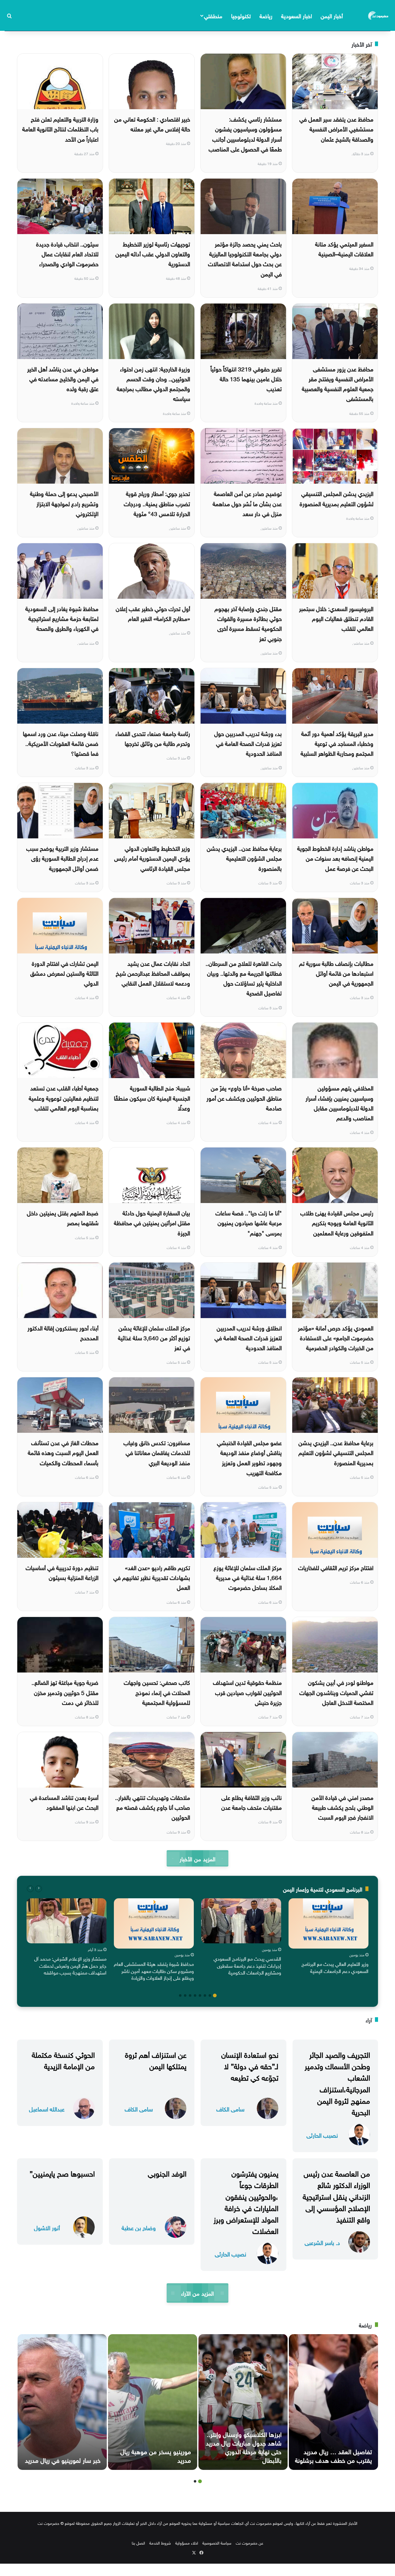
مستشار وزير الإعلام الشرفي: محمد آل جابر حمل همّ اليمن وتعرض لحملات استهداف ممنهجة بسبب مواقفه (70, 1965)
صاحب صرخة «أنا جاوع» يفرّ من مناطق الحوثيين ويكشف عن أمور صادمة (244, 1097)
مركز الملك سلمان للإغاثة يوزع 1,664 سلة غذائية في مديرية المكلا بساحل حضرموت (248, 1577)
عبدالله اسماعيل (47, 2109)
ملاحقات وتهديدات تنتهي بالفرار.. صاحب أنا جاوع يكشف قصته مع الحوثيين (153, 1807)
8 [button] (180, 1995)
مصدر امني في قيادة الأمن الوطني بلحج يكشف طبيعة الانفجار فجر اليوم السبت (342, 1807)
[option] (328, 1937)
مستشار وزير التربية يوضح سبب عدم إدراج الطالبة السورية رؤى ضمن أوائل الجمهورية (62, 858)
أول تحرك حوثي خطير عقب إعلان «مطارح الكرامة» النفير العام (153, 613)
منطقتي (213, 15)
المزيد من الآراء (197, 2293)
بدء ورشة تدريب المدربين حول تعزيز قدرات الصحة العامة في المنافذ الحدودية (248, 743)
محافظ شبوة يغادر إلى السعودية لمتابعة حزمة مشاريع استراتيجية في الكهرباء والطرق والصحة (62, 618)
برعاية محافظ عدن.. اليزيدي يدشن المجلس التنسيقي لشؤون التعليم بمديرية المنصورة (336, 1452)
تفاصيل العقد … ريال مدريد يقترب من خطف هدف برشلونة (333, 2455)
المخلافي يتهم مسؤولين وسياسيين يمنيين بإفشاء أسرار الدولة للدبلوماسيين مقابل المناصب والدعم (339, 1102)
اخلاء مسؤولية (187, 2543)
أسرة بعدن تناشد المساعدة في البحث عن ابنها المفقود (64, 1802)
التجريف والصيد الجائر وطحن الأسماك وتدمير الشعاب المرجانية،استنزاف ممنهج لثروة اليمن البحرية (337, 2082)
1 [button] (215, 1995)
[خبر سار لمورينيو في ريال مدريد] (62, 2402)
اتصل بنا (138, 2543)
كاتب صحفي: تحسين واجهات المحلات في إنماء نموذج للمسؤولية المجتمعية (157, 1692)
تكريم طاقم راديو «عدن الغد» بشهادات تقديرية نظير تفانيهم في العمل (152, 1577)
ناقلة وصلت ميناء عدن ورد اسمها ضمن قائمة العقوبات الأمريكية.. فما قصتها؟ (61, 743)
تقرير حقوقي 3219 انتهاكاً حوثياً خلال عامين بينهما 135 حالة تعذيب (246, 378)
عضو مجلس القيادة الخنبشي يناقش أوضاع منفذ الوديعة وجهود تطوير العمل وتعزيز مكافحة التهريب (249, 1457)
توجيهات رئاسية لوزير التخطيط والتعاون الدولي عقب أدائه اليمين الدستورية (153, 253)
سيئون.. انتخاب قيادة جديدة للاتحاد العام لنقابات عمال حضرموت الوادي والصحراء (67, 253)
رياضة (266, 15)
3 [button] (205, 1995)
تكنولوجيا (241, 15)
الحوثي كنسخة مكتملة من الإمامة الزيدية (63, 2059)
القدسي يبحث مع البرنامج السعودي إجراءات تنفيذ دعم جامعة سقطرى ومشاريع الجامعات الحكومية (247, 1965)
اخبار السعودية (297, 15)
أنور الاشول (47, 2227)
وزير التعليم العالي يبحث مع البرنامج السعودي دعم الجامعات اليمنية (335, 1967)
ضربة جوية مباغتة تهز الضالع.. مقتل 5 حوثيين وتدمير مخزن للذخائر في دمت (65, 1692)
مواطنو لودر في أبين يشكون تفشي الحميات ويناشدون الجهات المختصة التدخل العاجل (336, 1692)
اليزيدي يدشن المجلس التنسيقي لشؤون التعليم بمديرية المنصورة (337, 498)
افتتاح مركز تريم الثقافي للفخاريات (336, 1567)
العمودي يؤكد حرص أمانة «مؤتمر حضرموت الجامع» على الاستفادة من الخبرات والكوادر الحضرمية (336, 1337)
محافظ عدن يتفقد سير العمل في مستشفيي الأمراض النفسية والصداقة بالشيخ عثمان (336, 128)
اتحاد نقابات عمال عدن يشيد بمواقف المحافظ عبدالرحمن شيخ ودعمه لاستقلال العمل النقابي (153, 973)
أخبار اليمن (332, 15)
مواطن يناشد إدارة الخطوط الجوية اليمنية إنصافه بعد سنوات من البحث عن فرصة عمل (335, 858)
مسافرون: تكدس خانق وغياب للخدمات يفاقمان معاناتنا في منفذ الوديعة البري (157, 1452)
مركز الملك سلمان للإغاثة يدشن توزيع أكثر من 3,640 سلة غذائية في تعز (154, 1337)
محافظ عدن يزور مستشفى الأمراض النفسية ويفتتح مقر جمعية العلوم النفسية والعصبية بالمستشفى (338, 383)
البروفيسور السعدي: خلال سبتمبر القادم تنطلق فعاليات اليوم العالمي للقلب (336, 618)
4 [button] (200, 1995)
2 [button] (210, 1995)
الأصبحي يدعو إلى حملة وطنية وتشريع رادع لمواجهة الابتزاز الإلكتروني (64, 503)
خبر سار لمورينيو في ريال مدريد (63, 2459)
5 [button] (195, 1995)
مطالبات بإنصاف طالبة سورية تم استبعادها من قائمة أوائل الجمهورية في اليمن (336, 973)
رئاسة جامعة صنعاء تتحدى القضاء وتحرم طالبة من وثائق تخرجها (153, 738)
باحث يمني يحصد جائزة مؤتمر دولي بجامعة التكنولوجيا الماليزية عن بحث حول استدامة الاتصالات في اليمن (245, 258)
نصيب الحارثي (322, 2135)
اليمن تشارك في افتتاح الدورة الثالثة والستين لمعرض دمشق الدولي (64, 973)
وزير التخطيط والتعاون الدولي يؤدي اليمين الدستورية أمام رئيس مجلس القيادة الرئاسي (152, 858)
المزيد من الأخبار (197, 1858)
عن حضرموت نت (249, 2543)
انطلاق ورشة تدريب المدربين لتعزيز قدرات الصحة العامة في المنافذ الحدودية (248, 1337)
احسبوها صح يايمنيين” (62, 2173)
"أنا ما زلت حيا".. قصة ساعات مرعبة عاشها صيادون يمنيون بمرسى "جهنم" (249, 1222)
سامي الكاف (230, 2109)
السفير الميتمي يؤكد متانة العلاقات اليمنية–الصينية (344, 248)
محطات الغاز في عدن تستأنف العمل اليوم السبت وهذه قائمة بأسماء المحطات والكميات (63, 1452)
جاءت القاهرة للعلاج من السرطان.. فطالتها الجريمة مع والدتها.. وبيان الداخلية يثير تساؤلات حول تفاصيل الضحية (244, 978)
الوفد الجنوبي (167, 2173)
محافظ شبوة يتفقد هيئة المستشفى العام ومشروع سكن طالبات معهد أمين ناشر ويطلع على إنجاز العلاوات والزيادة (154, 1970)
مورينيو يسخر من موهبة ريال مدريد (156, 2455)
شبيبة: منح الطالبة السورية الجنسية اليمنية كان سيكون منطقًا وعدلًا (152, 1097)
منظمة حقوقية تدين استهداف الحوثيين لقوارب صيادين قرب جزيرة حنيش (247, 1692)
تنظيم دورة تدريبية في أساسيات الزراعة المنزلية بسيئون (62, 1572)
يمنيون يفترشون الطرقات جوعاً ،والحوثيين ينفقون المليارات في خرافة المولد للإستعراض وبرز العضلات (246, 2201)
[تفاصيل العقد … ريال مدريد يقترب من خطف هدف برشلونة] (333, 2402)
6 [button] (190, 1995)
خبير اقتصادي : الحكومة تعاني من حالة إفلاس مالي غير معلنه (152, 123)
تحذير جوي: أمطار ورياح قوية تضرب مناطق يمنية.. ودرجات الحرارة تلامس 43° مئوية (157, 503)
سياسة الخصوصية (217, 2543)
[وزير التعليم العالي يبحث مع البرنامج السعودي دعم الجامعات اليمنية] (328, 1923)
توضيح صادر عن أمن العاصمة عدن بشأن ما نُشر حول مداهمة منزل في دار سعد (247, 503)
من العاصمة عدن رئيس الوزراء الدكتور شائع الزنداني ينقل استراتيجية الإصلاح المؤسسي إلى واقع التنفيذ (336, 2196)
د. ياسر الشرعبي (322, 2242)
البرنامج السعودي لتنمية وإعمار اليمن (323, 1889)
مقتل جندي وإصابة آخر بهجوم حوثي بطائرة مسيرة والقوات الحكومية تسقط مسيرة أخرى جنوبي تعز (248, 623)
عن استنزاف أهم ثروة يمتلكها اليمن (156, 2059)
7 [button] (185, 1995)
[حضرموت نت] (379, 15)
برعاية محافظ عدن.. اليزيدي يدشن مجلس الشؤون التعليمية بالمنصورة (244, 858)
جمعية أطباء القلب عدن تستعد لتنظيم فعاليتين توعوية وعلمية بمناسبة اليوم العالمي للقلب (64, 1097)
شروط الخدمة (160, 2543)
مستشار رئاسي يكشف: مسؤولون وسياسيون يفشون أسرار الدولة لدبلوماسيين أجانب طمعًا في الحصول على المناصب (245, 133)
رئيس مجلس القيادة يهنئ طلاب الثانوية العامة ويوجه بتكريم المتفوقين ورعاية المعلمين (337, 1222)
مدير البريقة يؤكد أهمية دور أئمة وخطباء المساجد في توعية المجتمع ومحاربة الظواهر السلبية (337, 743)
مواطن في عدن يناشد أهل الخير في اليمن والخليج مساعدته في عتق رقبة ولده (63, 378)
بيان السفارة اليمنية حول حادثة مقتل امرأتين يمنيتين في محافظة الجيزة (152, 1222)
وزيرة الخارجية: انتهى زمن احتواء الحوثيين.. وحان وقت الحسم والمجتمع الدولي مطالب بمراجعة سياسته (153, 383)
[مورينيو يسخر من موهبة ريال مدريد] (153, 2402)
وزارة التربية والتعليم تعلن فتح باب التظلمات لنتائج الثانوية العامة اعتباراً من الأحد (60, 128)
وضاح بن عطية (139, 2227)
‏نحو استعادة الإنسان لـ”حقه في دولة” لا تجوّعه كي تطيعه (250, 2065)
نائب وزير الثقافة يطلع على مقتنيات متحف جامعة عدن (252, 1802)
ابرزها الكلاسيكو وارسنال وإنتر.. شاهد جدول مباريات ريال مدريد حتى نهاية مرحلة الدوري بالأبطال (244, 2446)
